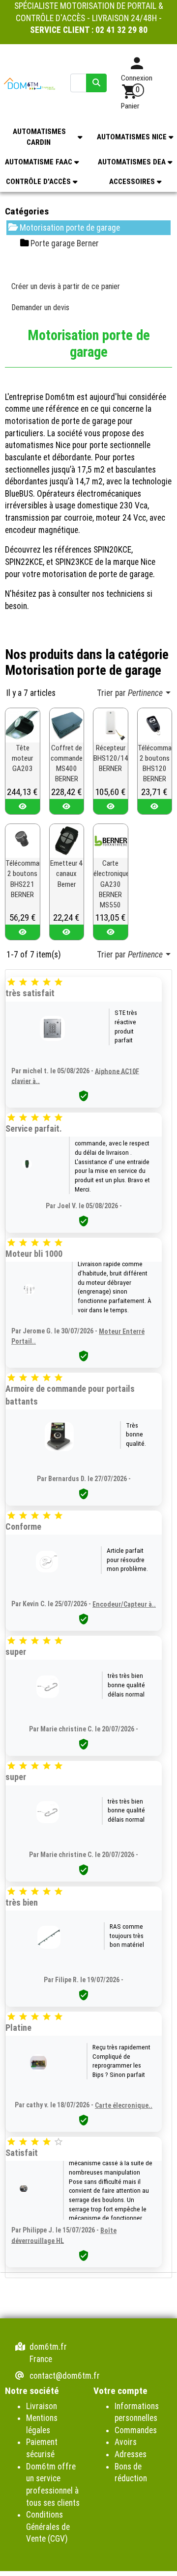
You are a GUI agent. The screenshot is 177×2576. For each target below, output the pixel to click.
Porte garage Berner (65, 243)
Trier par (130, 693)
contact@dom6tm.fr (65, 2376)
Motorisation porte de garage (70, 228)
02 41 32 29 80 (121, 30)
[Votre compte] (136, 67)
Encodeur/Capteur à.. (124, 1604)
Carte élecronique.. (124, 2105)
